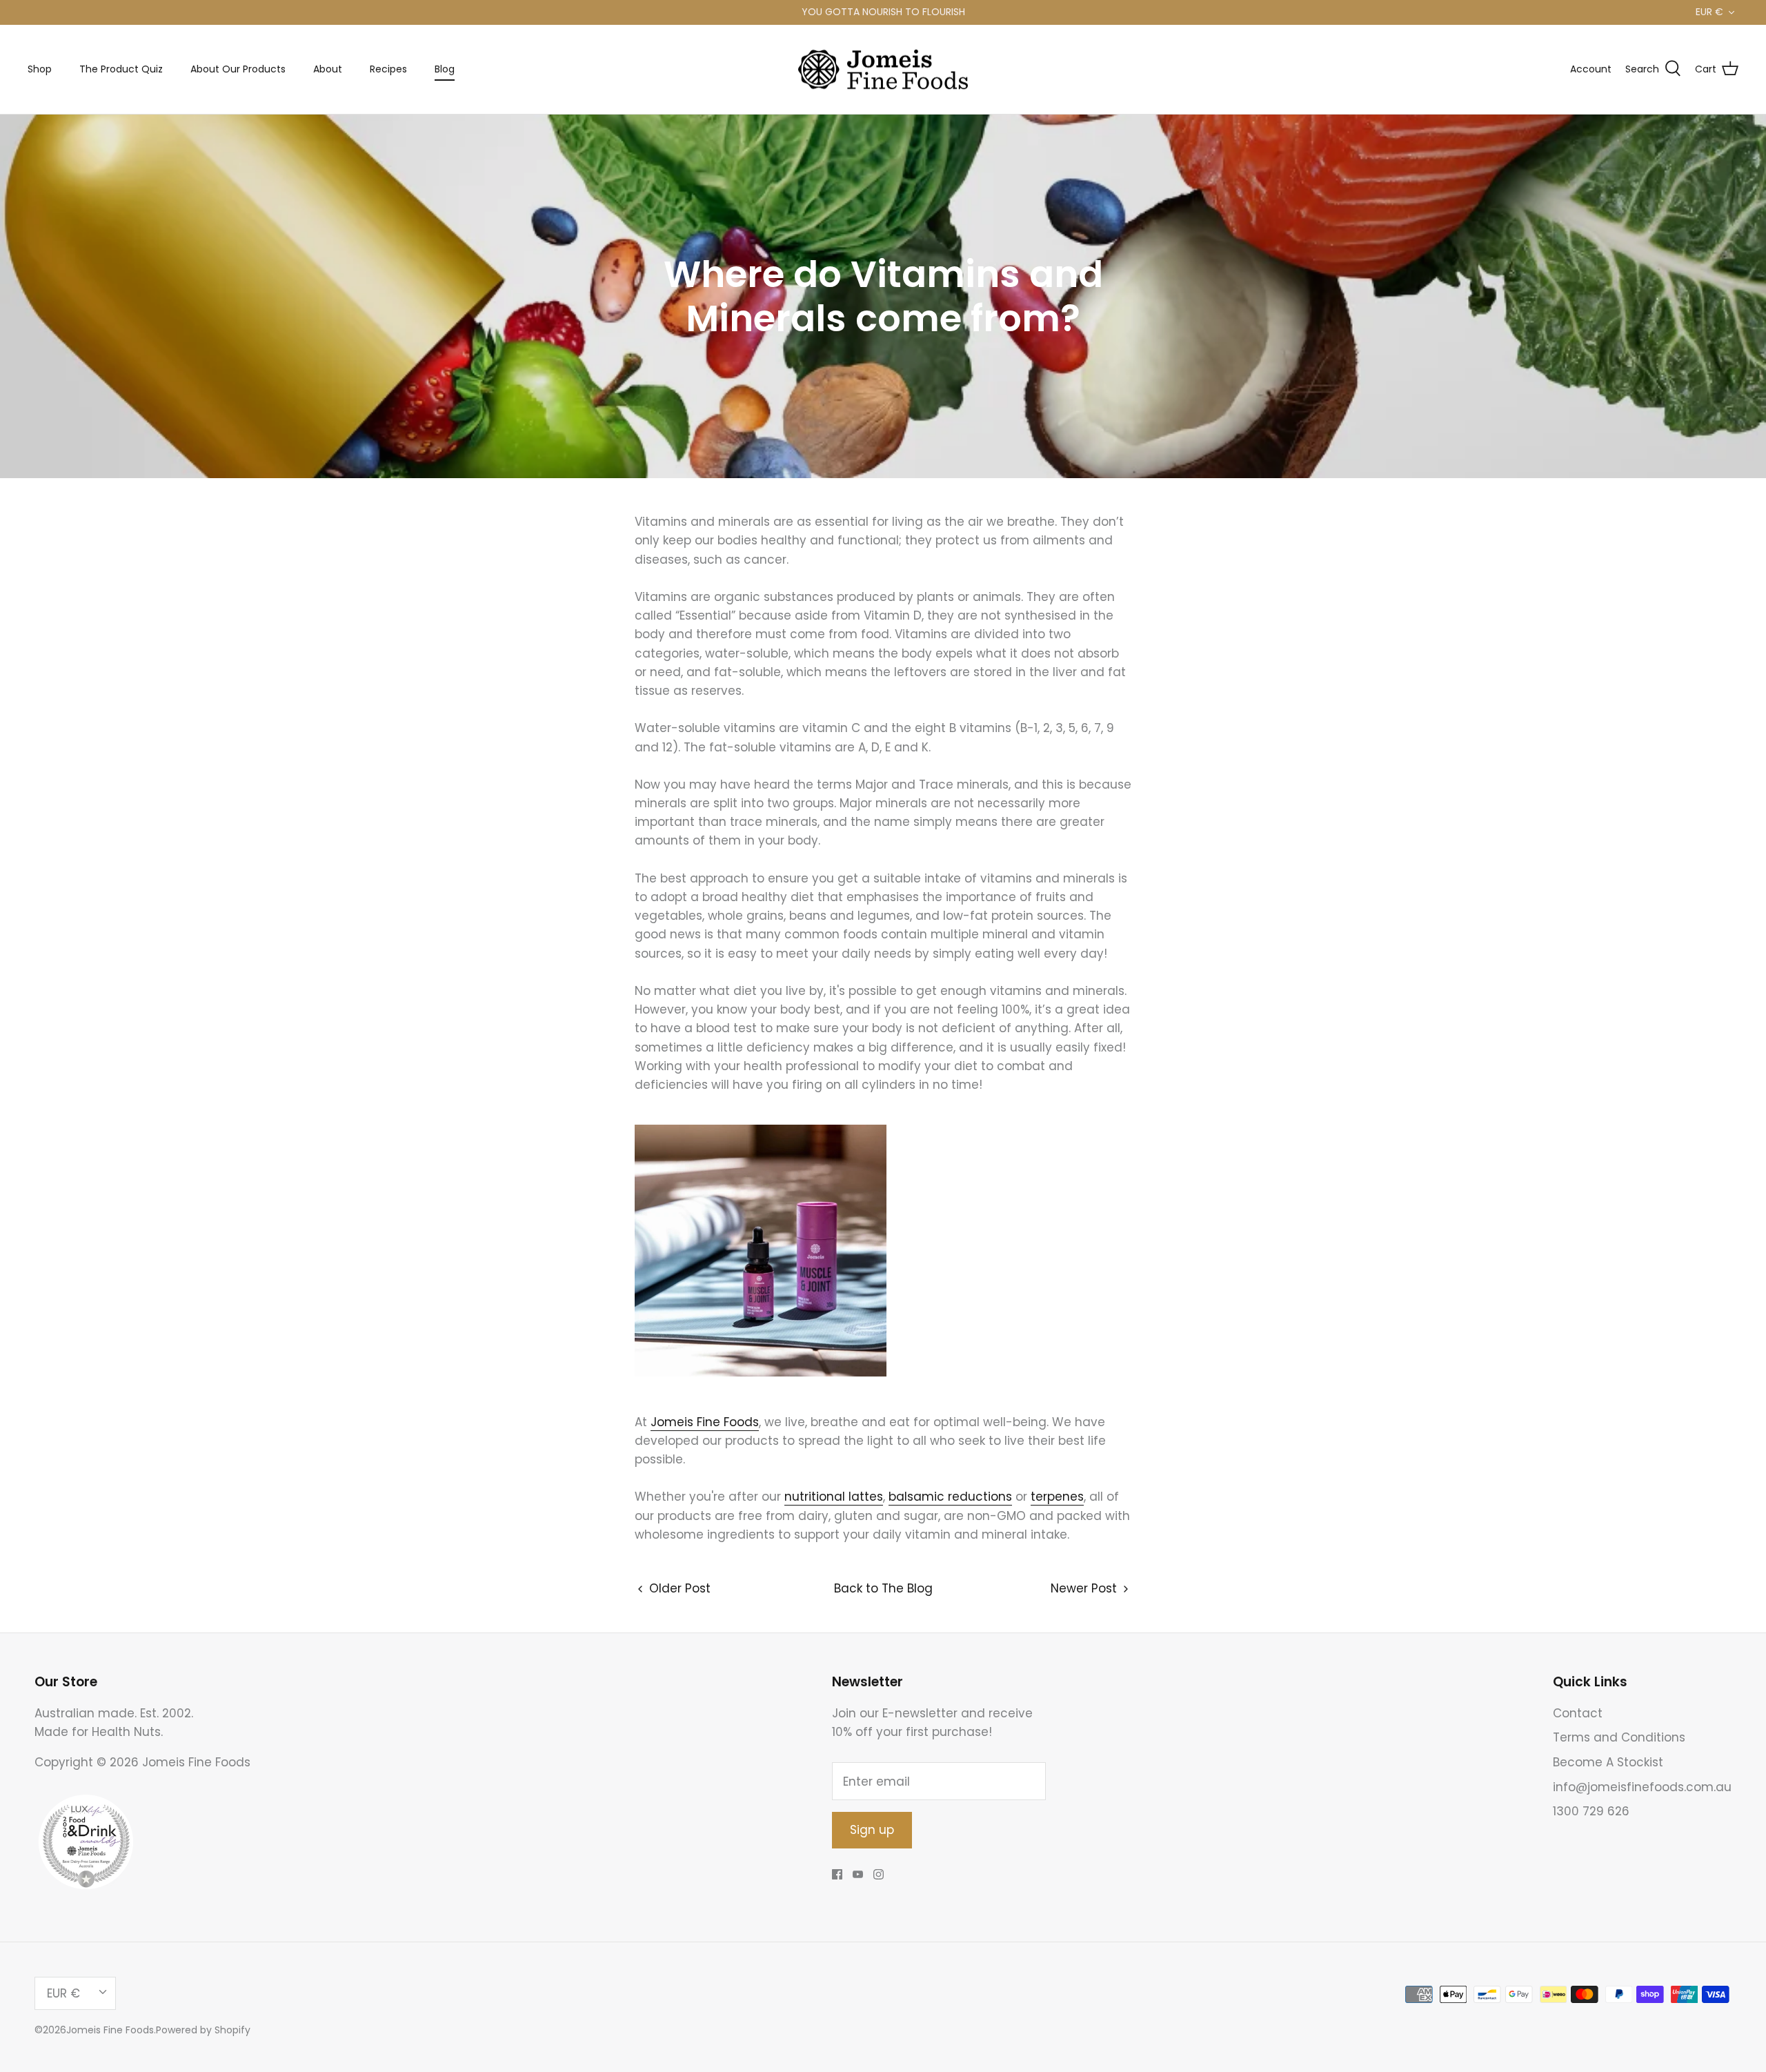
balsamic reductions (950, 1497)
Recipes (388, 69)
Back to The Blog (883, 1588)
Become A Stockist (1608, 1762)
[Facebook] (837, 1874)
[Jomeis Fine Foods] (883, 70)
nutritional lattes (834, 1497)
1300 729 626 (1591, 1811)
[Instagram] (879, 1874)
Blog (445, 69)
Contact (1578, 1713)
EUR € (1709, 12)
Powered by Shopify (203, 2030)
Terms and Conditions (1619, 1737)
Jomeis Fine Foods (705, 1422)
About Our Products (238, 69)
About (328, 69)
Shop (40, 69)
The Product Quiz (121, 69)
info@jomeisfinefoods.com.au (1642, 1787)
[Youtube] (858, 1874)
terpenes (1057, 1497)
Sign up (872, 1830)
